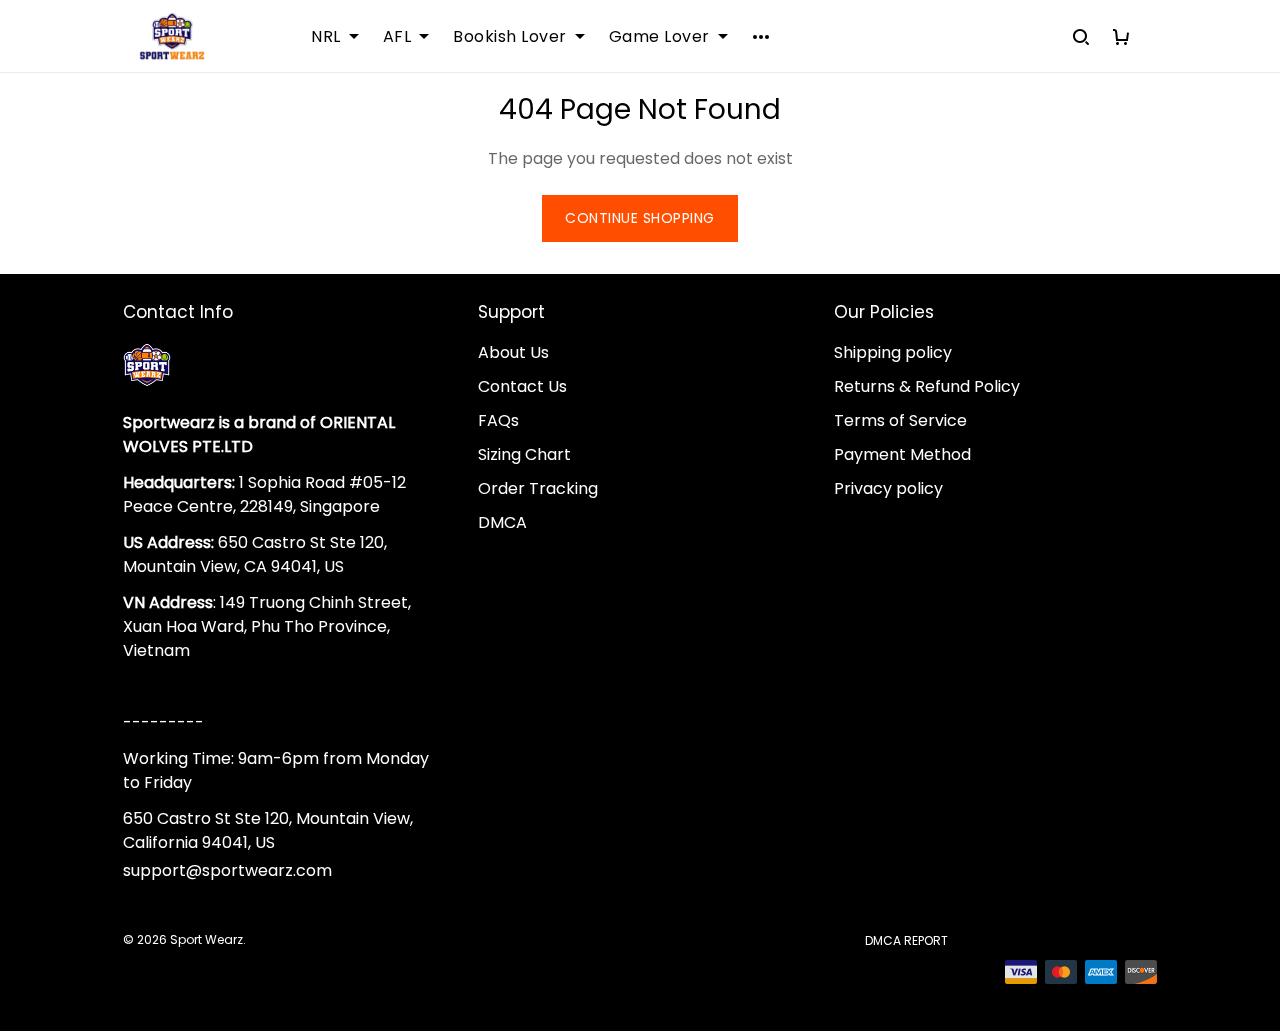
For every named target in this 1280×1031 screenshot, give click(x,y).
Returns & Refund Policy (927, 386)
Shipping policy (893, 352)
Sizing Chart (524, 454)
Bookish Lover (510, 37)
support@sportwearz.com (227, 870)
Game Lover (659, 37)
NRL (326, 37)
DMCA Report (906, 940)
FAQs (498, 420)
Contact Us (522, 386)
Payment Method (902, 454)
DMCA (502, 522)
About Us (513, 352)
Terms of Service (900, 420)
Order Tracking (538, 488)
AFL (397, 37)
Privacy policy (888, 488)
